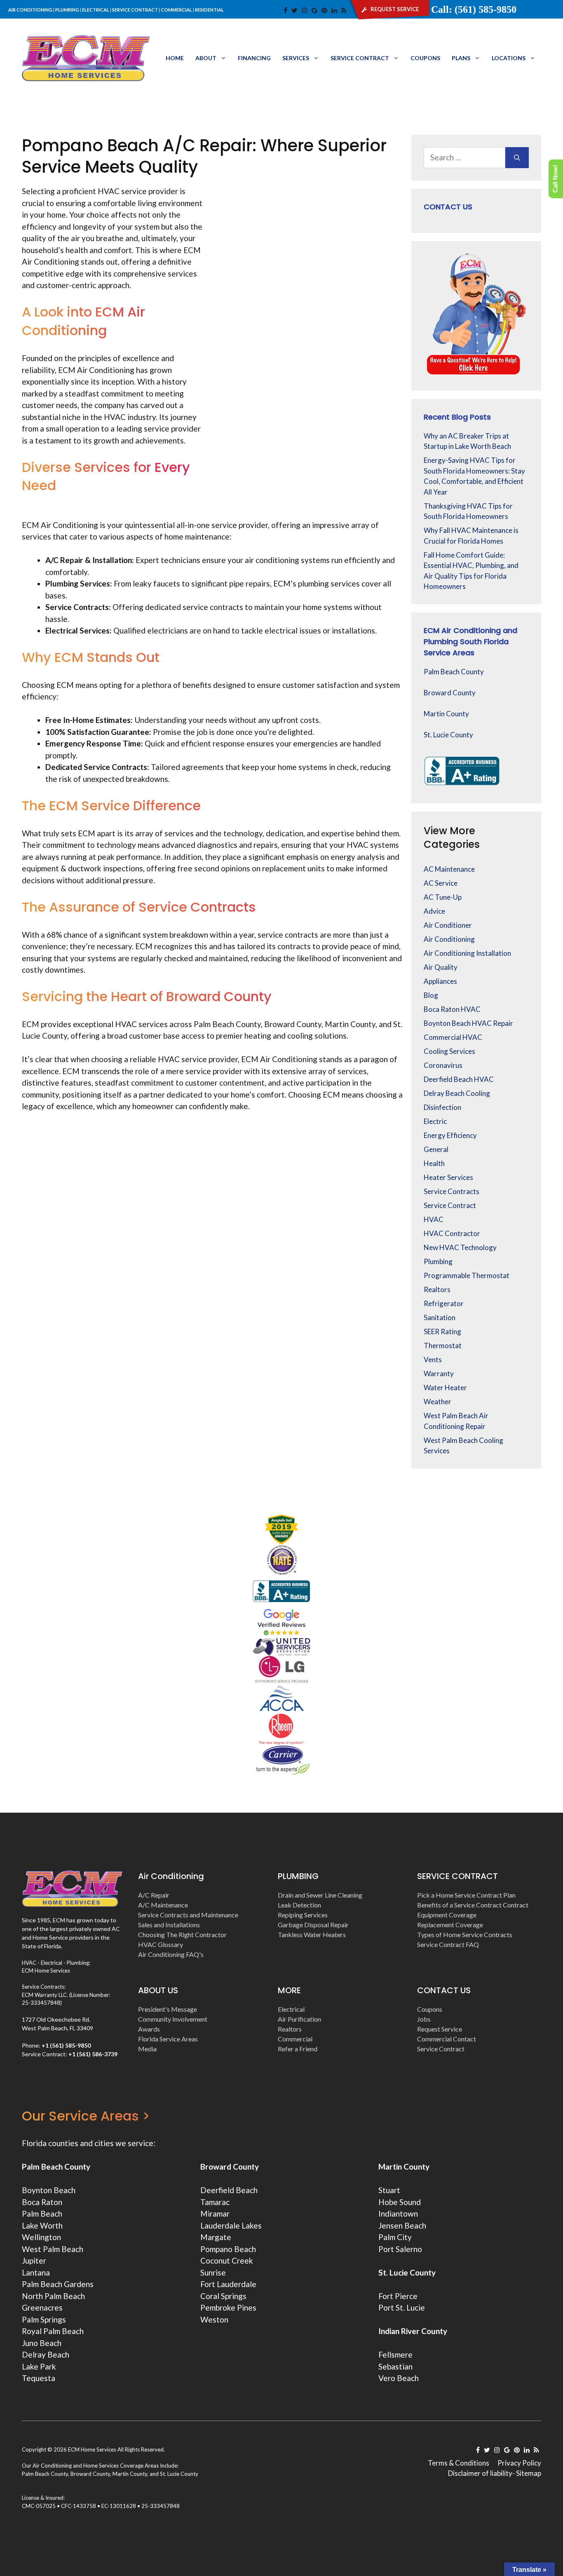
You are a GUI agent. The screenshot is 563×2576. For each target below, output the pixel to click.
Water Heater (445, 1388)
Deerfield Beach (229, 2190)
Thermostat (443, 1345)
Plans (461, 58)
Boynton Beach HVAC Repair (468, 1023)
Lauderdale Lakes (231, 2225)
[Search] (517, 158)
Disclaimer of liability (480, 2473)
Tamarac (215, 2202)
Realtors (437, 1289)
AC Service (441, 883)
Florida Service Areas (168, 2039)
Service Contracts (452, 1191)
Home (175, 58)
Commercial (295, 2039)
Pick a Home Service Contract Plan (466, 1895)
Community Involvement (173, 2019)
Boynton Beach (49, 2190)
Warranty (439, 1374)
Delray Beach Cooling (457, 1093)
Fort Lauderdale (228, 2284)
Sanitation (440, 1317)
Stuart (389, 2190)
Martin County (446, 714)
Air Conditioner (448, 925)
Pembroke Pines (228, 2307)
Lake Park (39, 2366)
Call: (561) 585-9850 (474, 9)
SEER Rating (442, 1331)
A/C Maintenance (163, 1905)
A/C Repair (154, 1895)
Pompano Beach (228, 2249)
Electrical (291, 2009)
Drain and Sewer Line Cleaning (320, 1895)
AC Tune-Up (443, 897)
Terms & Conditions (459, 2463)
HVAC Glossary (161, 1944)
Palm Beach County (454, 672)
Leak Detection (299, 1905)
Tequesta (39, 2378)
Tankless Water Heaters (312, 1934)
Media (147, 2049)
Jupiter (34, 2260)
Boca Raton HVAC (452, 1009)
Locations (509, 58)
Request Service (440, 2029)
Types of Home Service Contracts (465, 1934)
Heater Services (448, 1177)
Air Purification (299, 2019)
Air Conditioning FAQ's (171, 1954)
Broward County (450, 693)
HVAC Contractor (452, 1233)
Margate (216, 2237)
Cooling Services (449, 1051)
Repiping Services (303, 1915)
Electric (435, 1121)
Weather (437, 1402)
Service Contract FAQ (448, 1944)
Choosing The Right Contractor (182, 1934)
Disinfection (442, 1107)
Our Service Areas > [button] (86, 2116)
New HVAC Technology (460, 1247)
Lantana (36, 2272)
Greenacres (42, 2307)
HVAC (434, 1219)
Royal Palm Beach (53, 2331)
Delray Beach (46, 2354)
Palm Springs (44, 2319)
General (436, 1149)
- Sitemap (527, 2473)
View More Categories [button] (452, 838)
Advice (434, 911)
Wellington (41, 2237)
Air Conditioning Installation (467, 953)
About (206, 58)
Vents (433, 1360)
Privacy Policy (519, 2463)
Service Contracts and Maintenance (188, 1915)
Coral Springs (223, 2296)
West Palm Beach (53, 2249)
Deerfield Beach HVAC (459, 1079)
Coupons (425, 58)
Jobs (424, 2019)
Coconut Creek (227, 2260)
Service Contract (360, 58)
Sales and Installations (169, 1925)
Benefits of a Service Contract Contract (473, 1905)
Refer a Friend (298, 2049)
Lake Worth (42, 2225)
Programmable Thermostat (467, 1275)
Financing (254, 58)
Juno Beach (42, 2343)
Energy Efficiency (450, 1135)
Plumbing (438, 1261)
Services (296, 58)
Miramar (215, 2214)
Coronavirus (443, 1065)
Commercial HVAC (453, 1037)
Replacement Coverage (450, 1925)
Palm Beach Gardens (58, 2284)
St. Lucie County (448, 735)
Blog (431, 995)
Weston (214, 2319)
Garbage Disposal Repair (313, 1925)
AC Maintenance (449, 869)
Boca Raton (42, 2202)
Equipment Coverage (447, 1915)
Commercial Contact (447, 2039)
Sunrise (213, 2272)
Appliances (440, 981)
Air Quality (441, 967)
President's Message (168, 2009)
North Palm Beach (53, 2296)
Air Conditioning (449, 939)
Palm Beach (42, 2214)
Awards (149, 2029)
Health (434, 1163)
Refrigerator (444, 1303)
